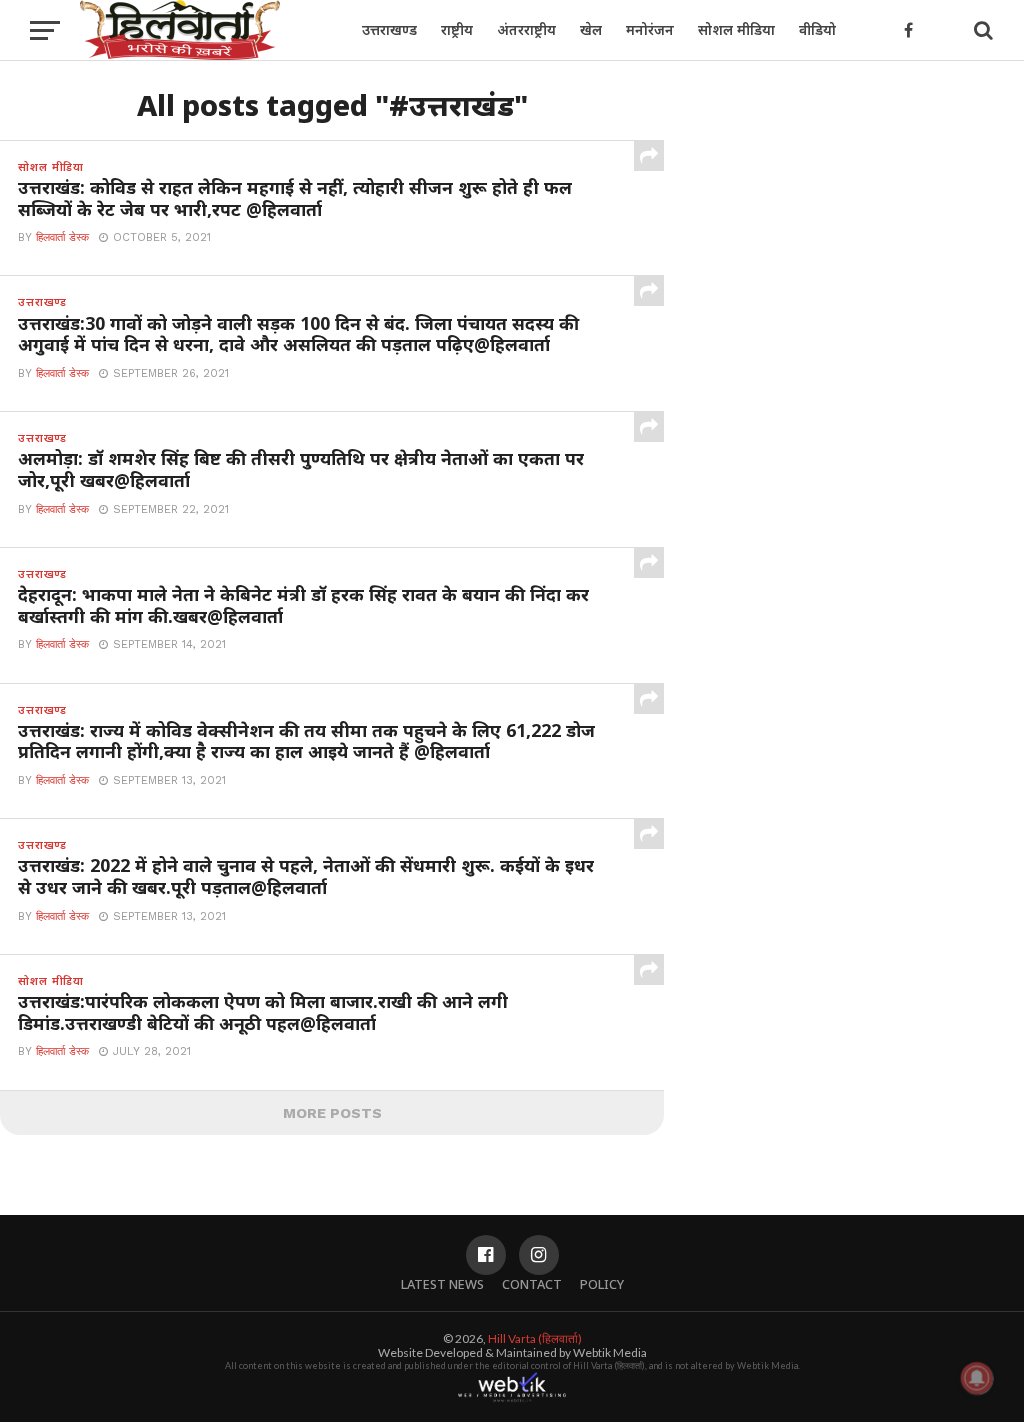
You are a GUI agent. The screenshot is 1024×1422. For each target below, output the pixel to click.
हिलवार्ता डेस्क (62, 237)
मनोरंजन (650, 29)
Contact (532, 1284)
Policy (602, 1284)
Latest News (442, 1284)
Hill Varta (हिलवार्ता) (535, 1338)
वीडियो (817, 29)
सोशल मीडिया (736, 29)
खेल (591, 29)
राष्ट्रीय (457, 29)
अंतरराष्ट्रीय (526, 29)
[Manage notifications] (977, 1378)
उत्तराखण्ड (389, 29)
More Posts (332, 1113)
